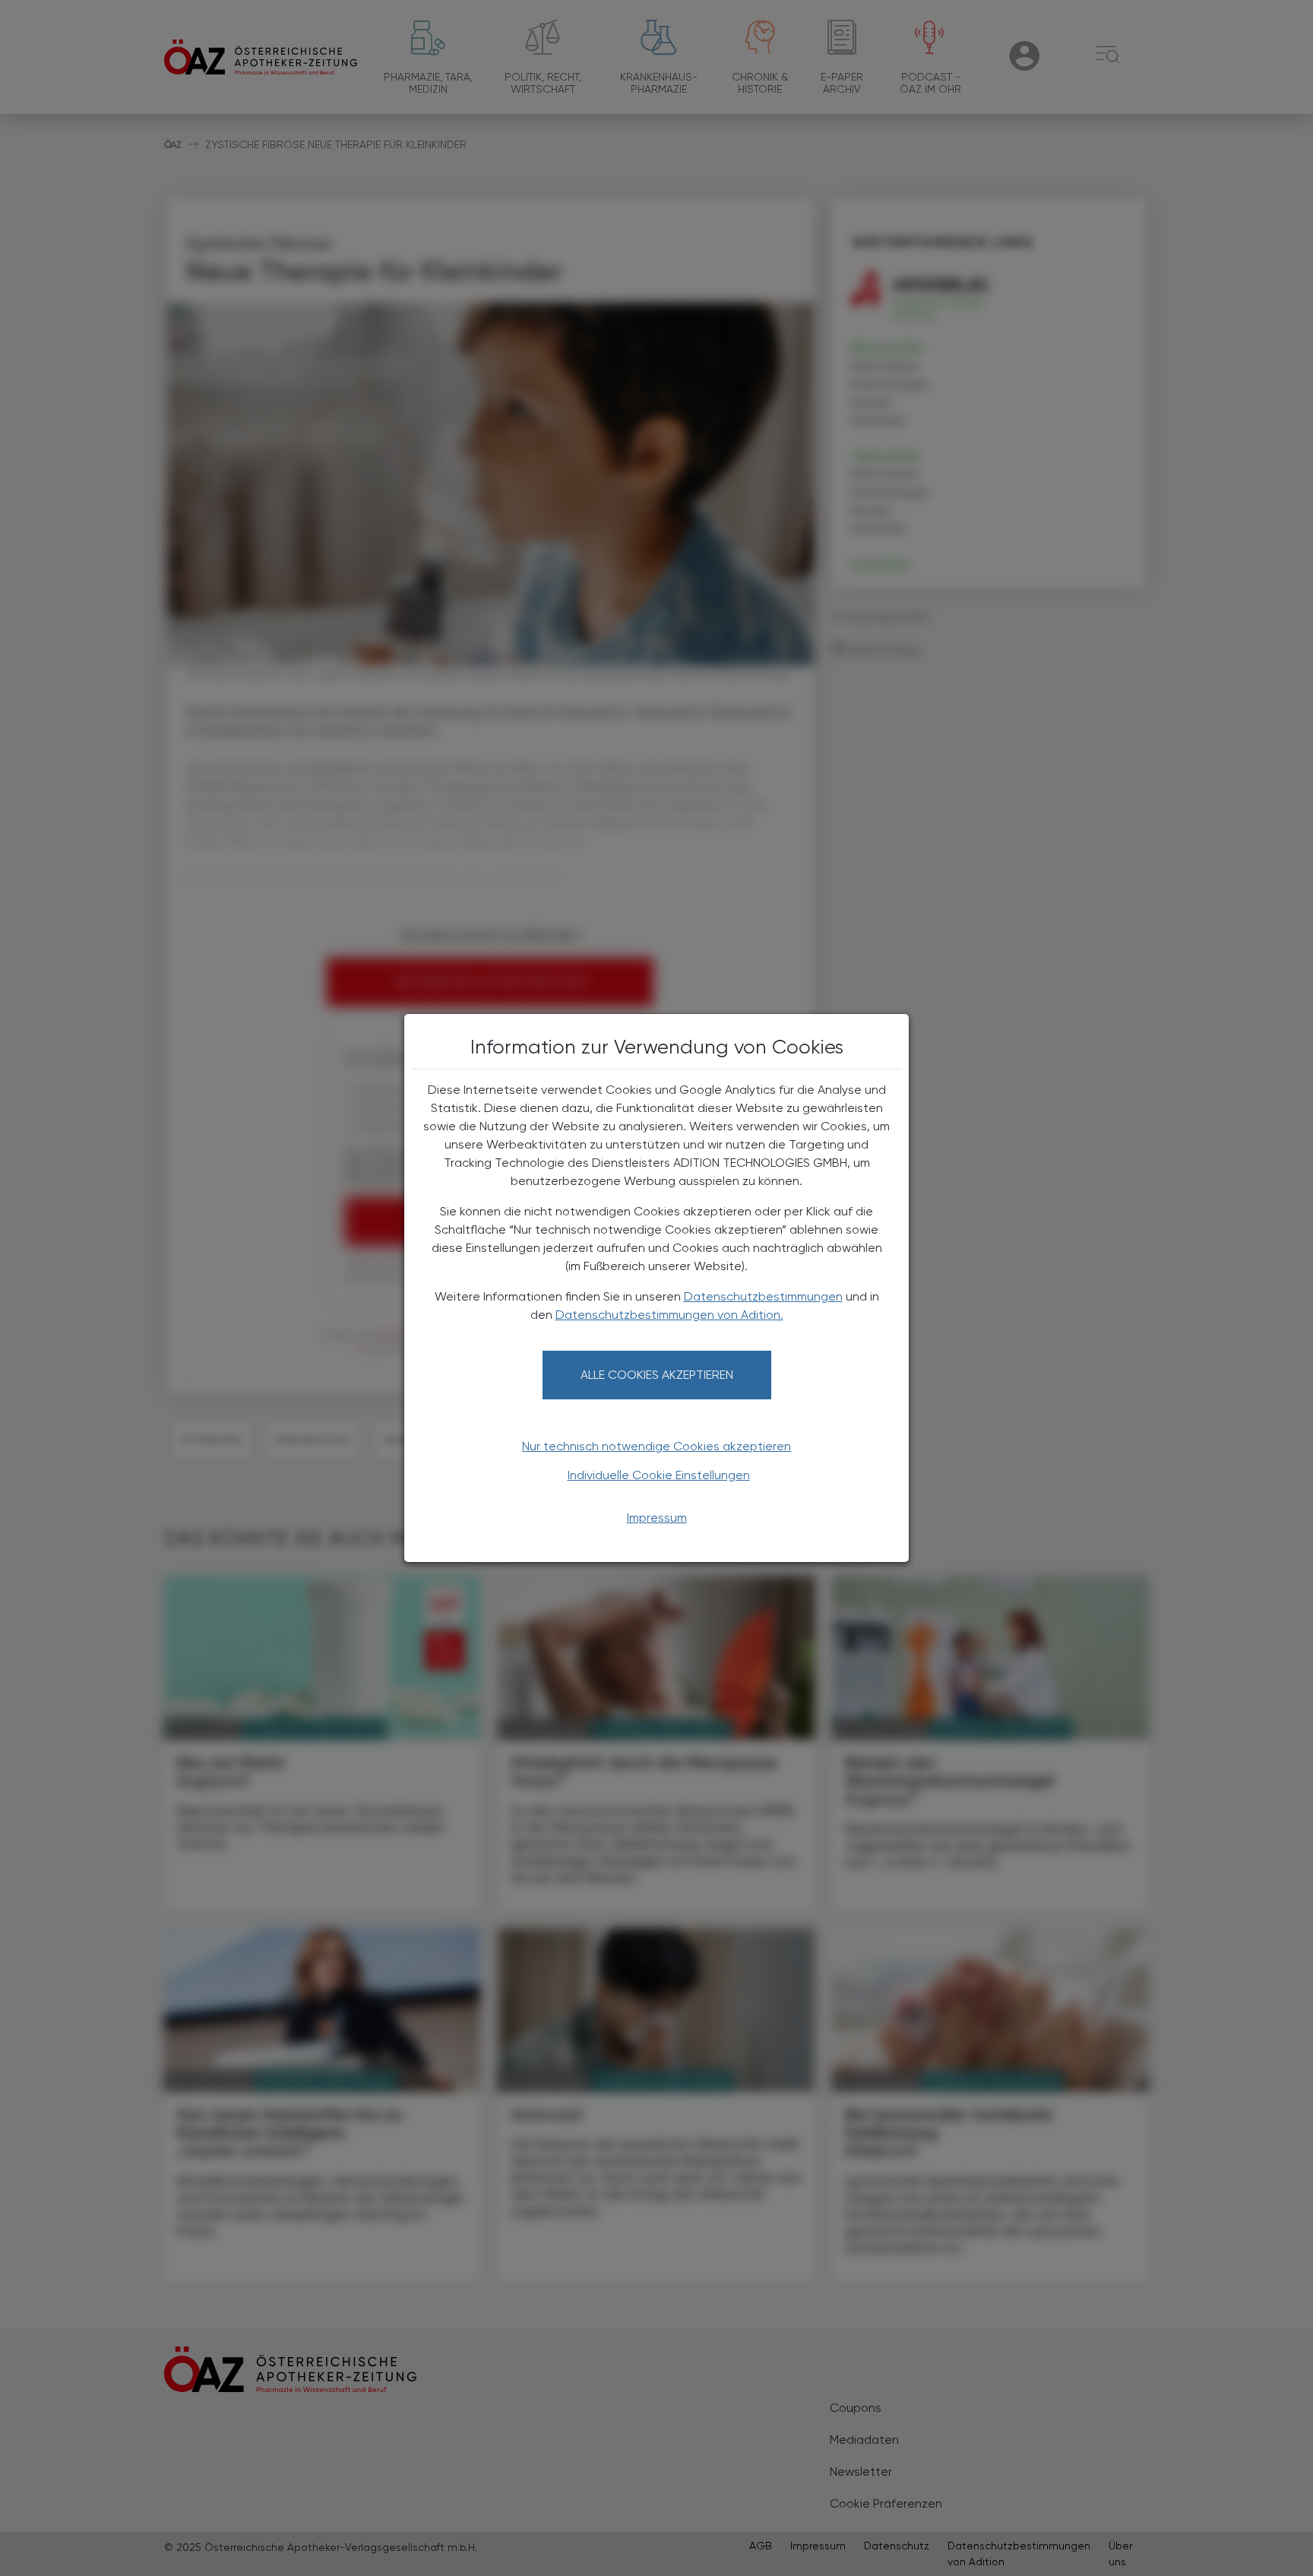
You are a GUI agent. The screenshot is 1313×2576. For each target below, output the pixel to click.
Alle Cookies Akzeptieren (657, 1375)
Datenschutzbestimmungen (763, 1296)
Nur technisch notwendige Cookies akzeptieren (656, 1446)
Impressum (657, 1518)
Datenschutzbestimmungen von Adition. (669, 1315)
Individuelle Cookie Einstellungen (659, 1475)
